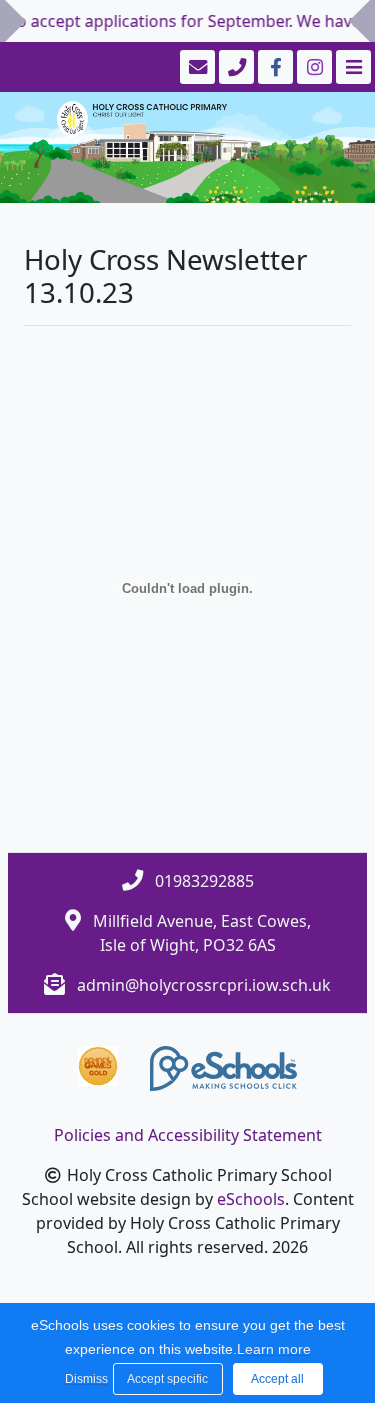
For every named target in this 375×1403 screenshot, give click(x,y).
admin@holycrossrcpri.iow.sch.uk (204, 985)
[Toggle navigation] (351, 67)
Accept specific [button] (167, 1379)
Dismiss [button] (84, 1379)
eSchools (251, 1199)
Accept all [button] (277, 1379)
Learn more (274, 1349)
